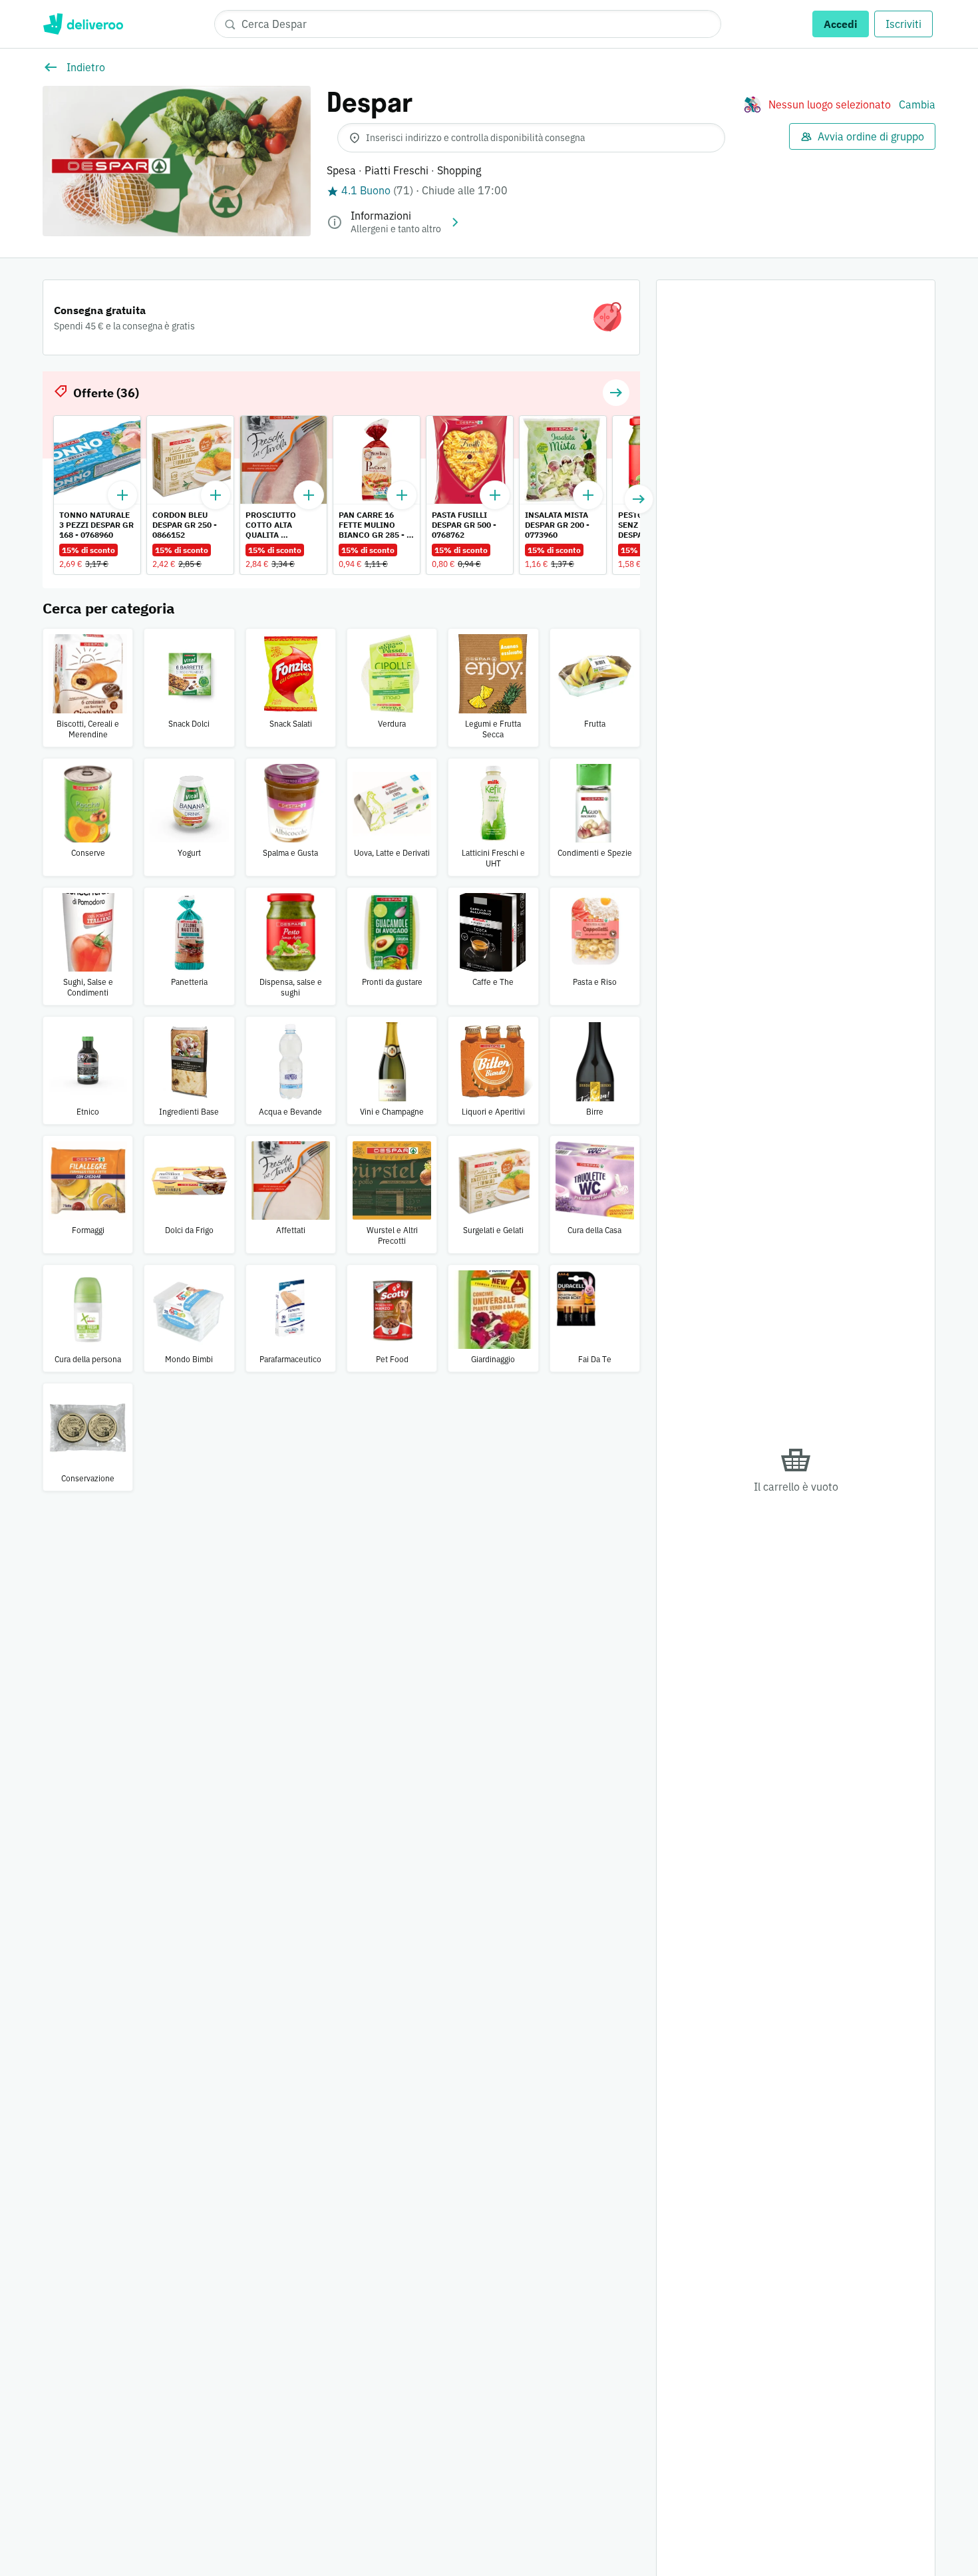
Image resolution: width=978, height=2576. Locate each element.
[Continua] (639, 499)
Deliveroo (83, 24)
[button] (616, 393)
